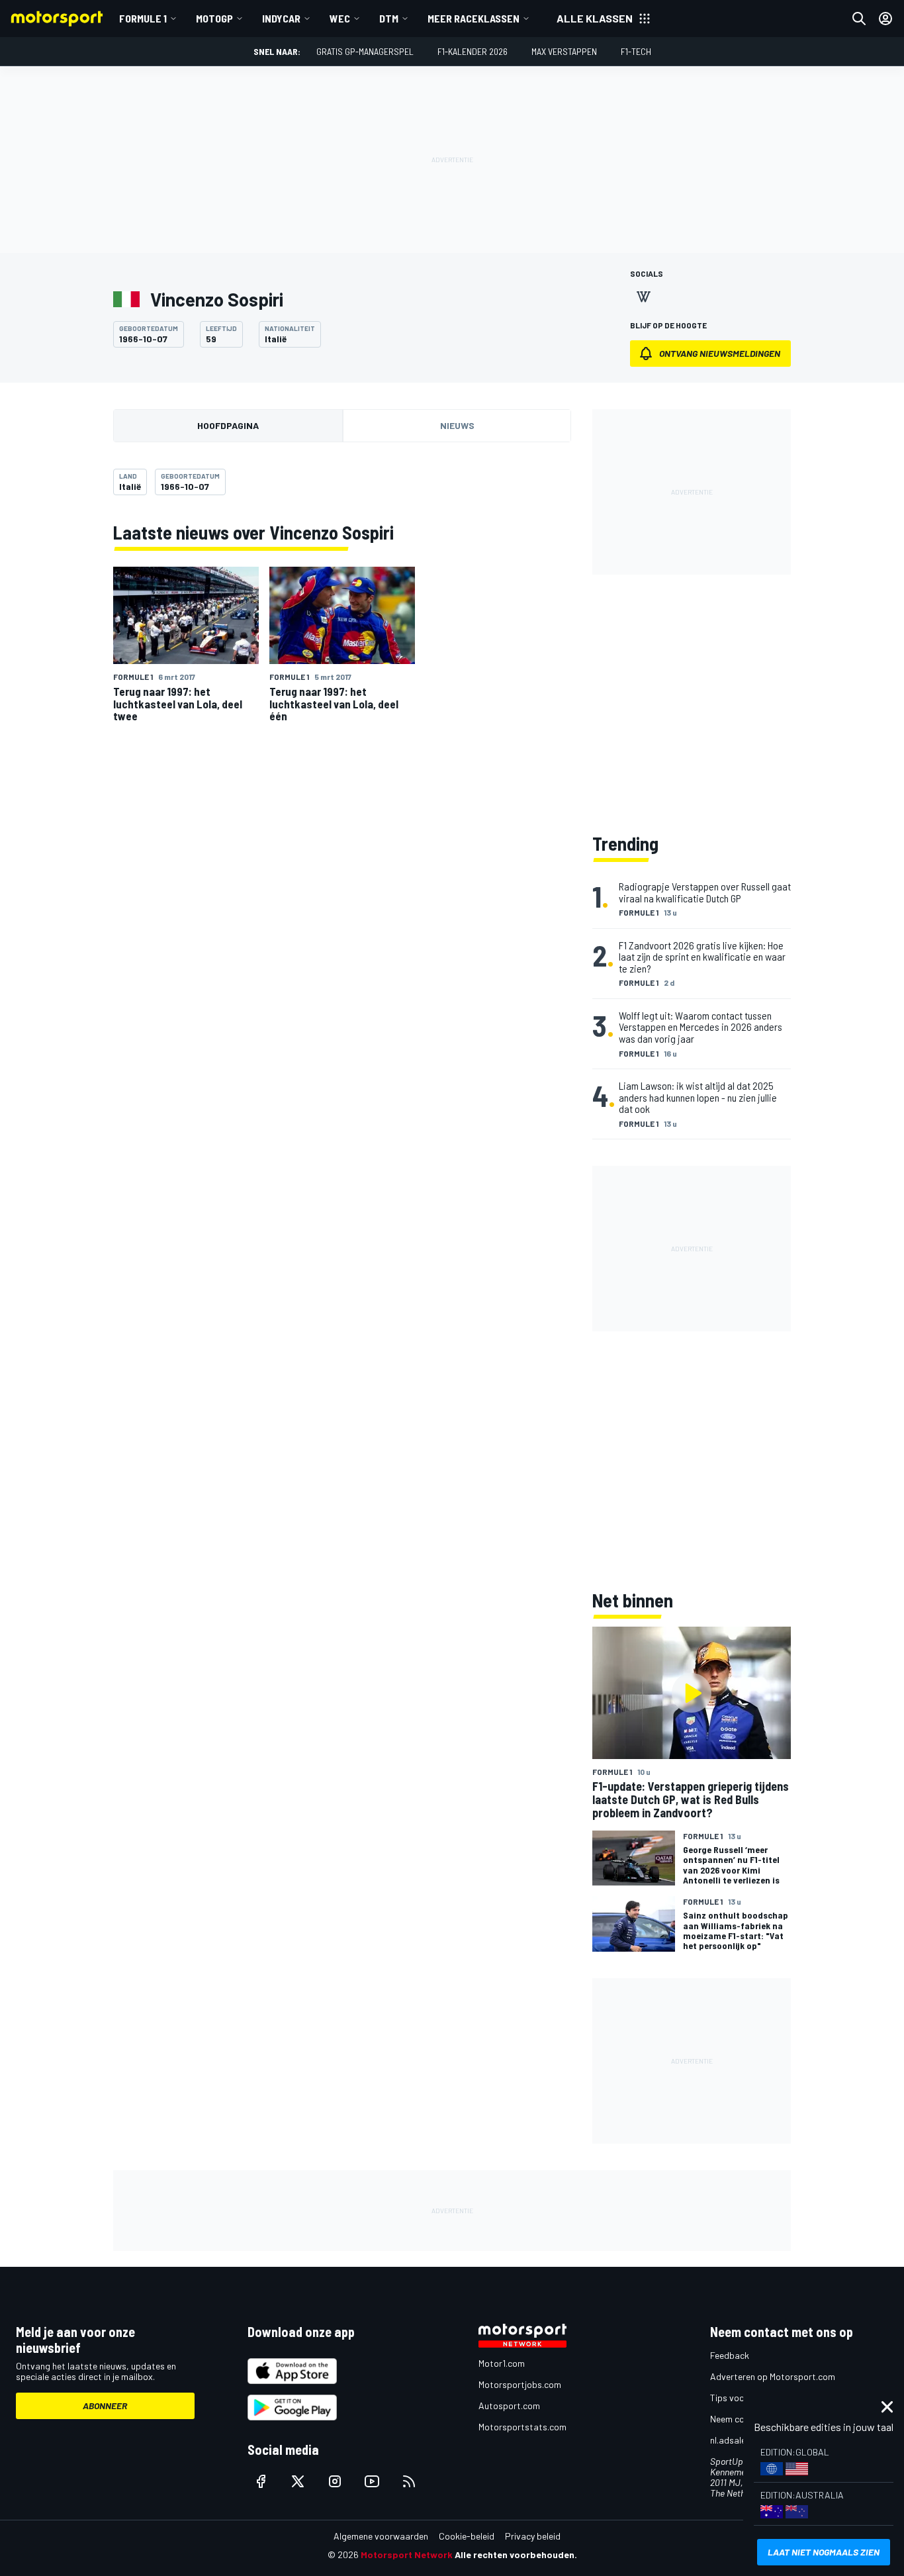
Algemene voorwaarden (381, 2536)
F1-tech (636, 51)
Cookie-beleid (467, 2536)
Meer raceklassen (474, 18)
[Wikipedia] (643, 297)
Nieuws (457, 425)
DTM (389, 18)
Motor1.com (502, 2363)
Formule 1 (143, 18)
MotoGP (214, 18)
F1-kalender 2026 (473, 51)
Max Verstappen (564, 51)
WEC (340, 18)
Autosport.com (509, 2406)
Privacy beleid (533, 2536)
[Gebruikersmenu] (885, 19)
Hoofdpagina (228, 425)
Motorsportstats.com (522, 2427)
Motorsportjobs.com (520, 2384)
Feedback (730, 2355)
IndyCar (281, 18)
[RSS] (409, 2481)
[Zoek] (859, 19)
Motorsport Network (407, 2554)
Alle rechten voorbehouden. (516, 2554)
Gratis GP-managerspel (365, 51)
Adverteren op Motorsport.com (773, 2376)
